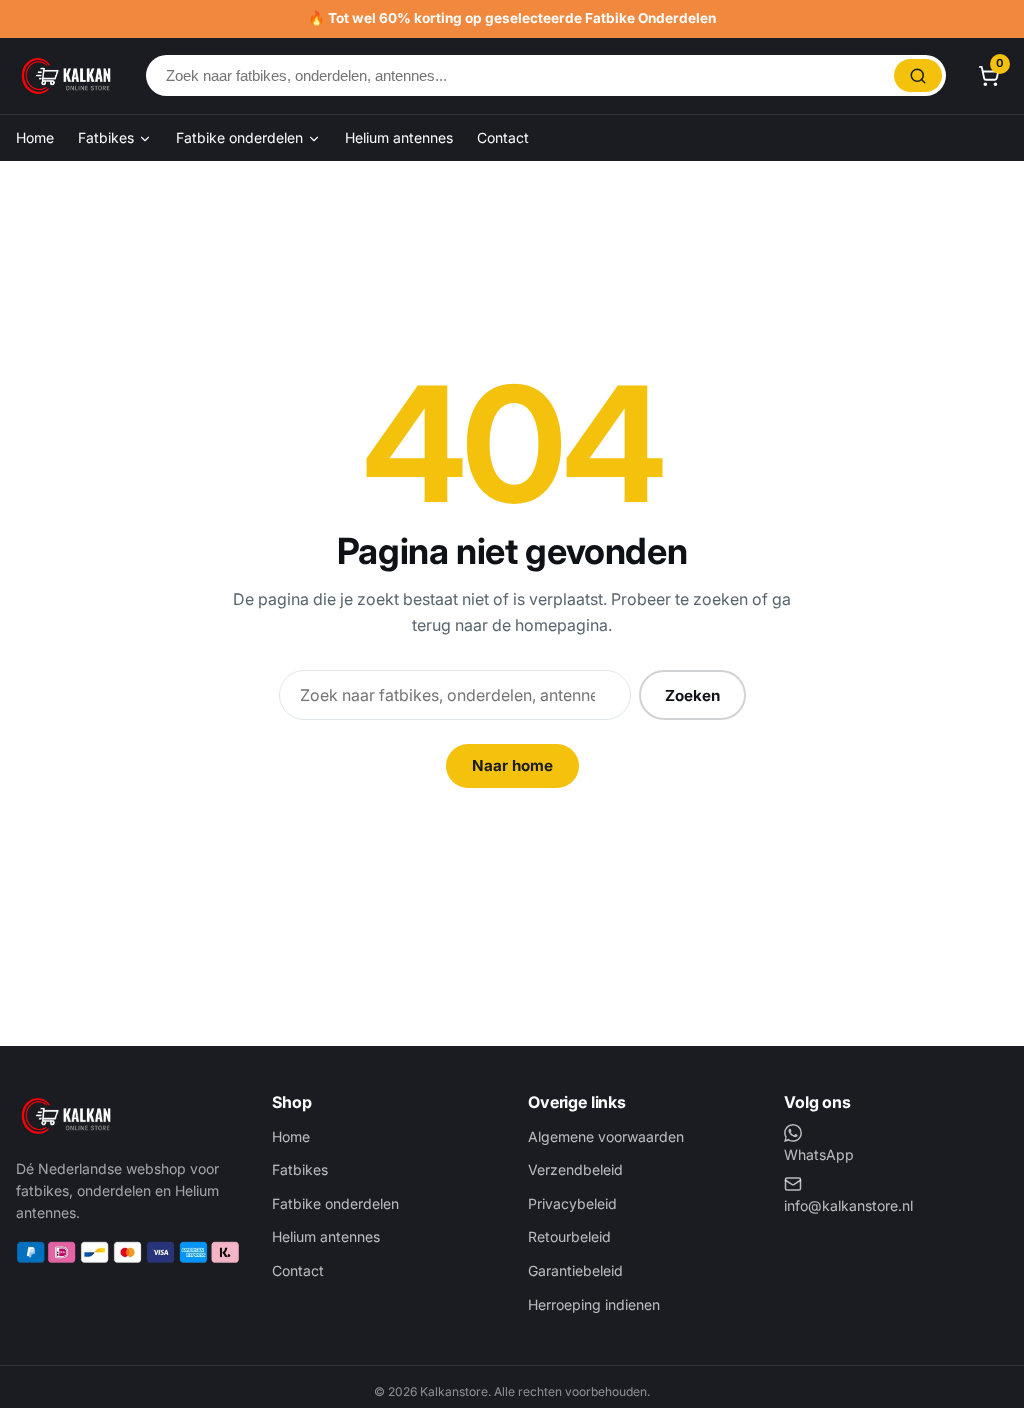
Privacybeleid (572, 1203)
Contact (503, 137)
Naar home (512, 765)
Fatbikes (108, 137)
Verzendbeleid (575, 1169)
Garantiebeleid (575, 1270)
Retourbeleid (569, 1236)
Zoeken (692, 695)
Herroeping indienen (594, 1304)
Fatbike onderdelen (241, 137)
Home (35, 137)
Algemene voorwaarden (606, 1136)
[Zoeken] (918, 75)
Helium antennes (399, 137)
